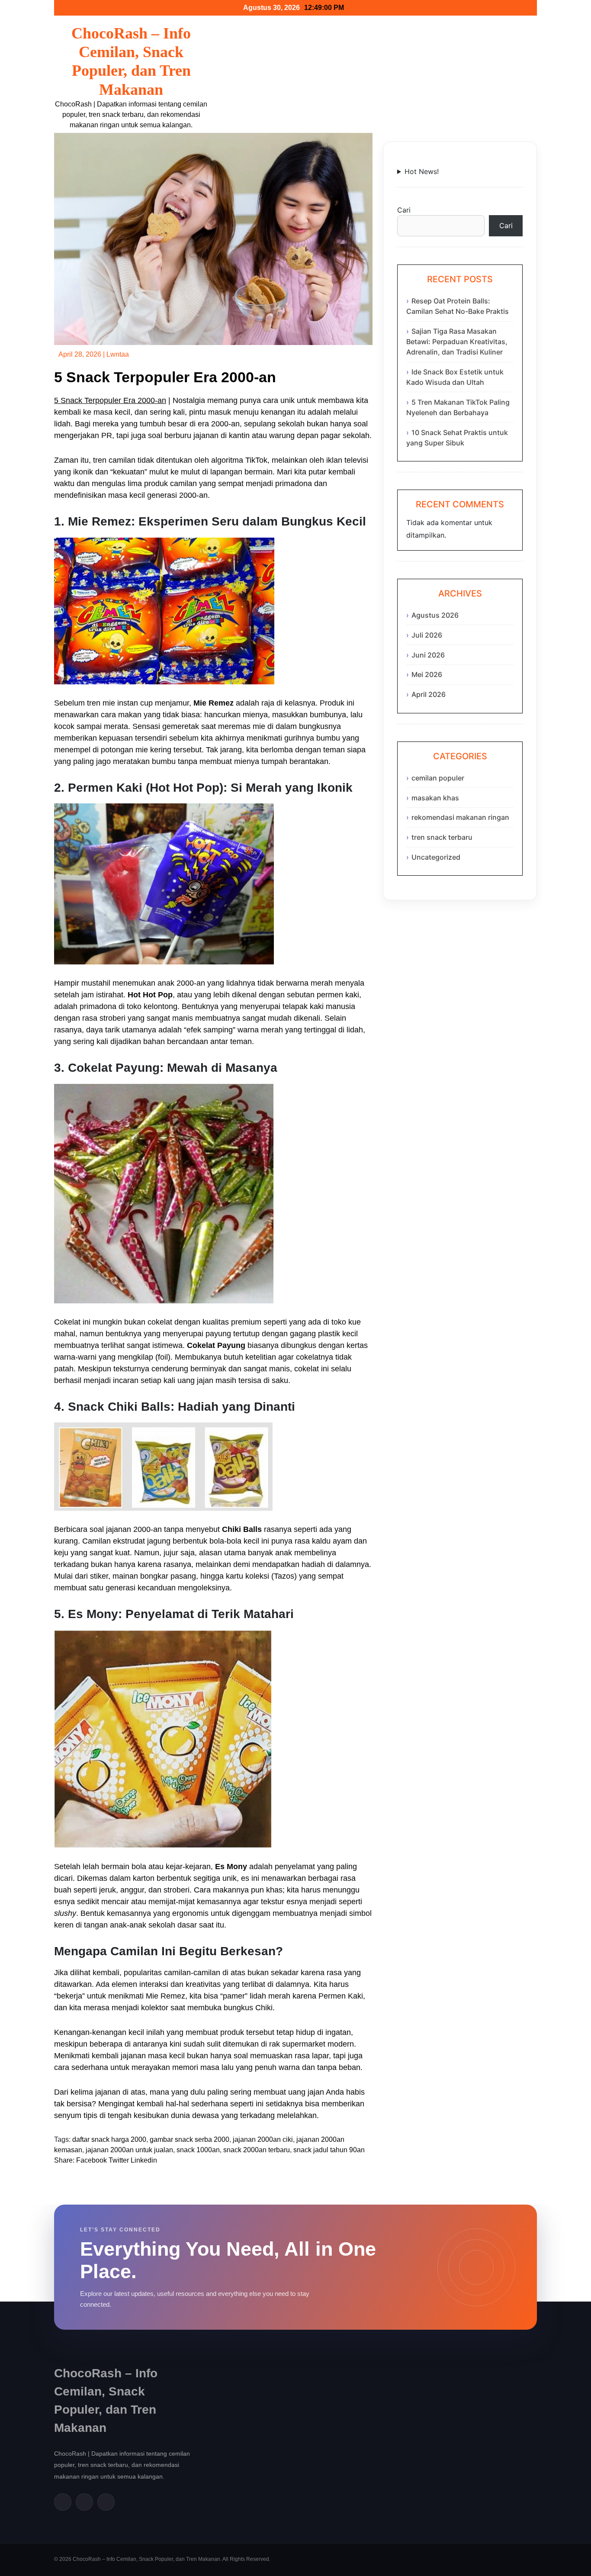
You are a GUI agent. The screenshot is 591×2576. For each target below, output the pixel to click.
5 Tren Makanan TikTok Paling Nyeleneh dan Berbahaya (458, 407)
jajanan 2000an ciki (263, 2139)
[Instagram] (106, 2502)
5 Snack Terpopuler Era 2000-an (110, 400)
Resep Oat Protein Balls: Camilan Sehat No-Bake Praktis (458, 306)
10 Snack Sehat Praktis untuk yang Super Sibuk (457, 438)
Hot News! (422, 171)
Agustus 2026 (435, 615)
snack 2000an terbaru (257, 2150)
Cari (404, 210)
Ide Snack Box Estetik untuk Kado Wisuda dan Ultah (455, 377)
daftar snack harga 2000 (109, 2139)
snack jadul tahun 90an (329, 2150)
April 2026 (429, 694)
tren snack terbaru (442, 837)
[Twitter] (84, 2502)
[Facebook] (63, 2502)
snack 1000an (198, 2150)
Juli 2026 (427, 635)
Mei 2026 (427, 674)
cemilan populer (438, 778)
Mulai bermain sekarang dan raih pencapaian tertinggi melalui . (460, 172)
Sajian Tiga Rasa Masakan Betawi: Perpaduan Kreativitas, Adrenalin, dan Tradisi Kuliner (457, 342)
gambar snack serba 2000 (190, 2139)
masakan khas (435, 798)
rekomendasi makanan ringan (460, 817)
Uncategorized (436, 857)
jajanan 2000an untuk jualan (129, 2150)
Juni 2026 (428, 655)
